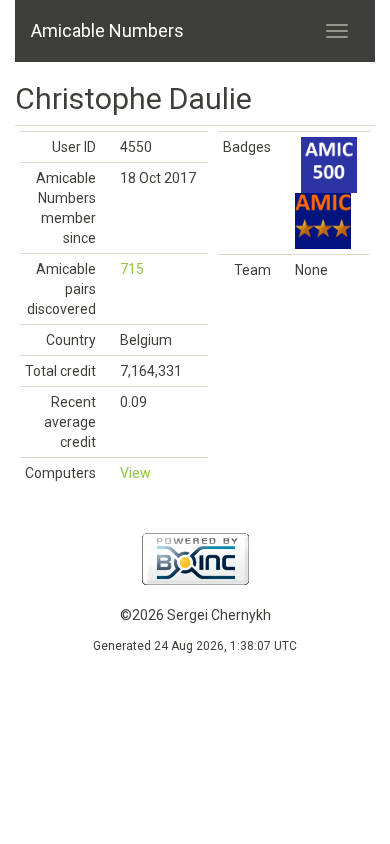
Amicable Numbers (107, 30)
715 (132, 269)
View (135, 473)
